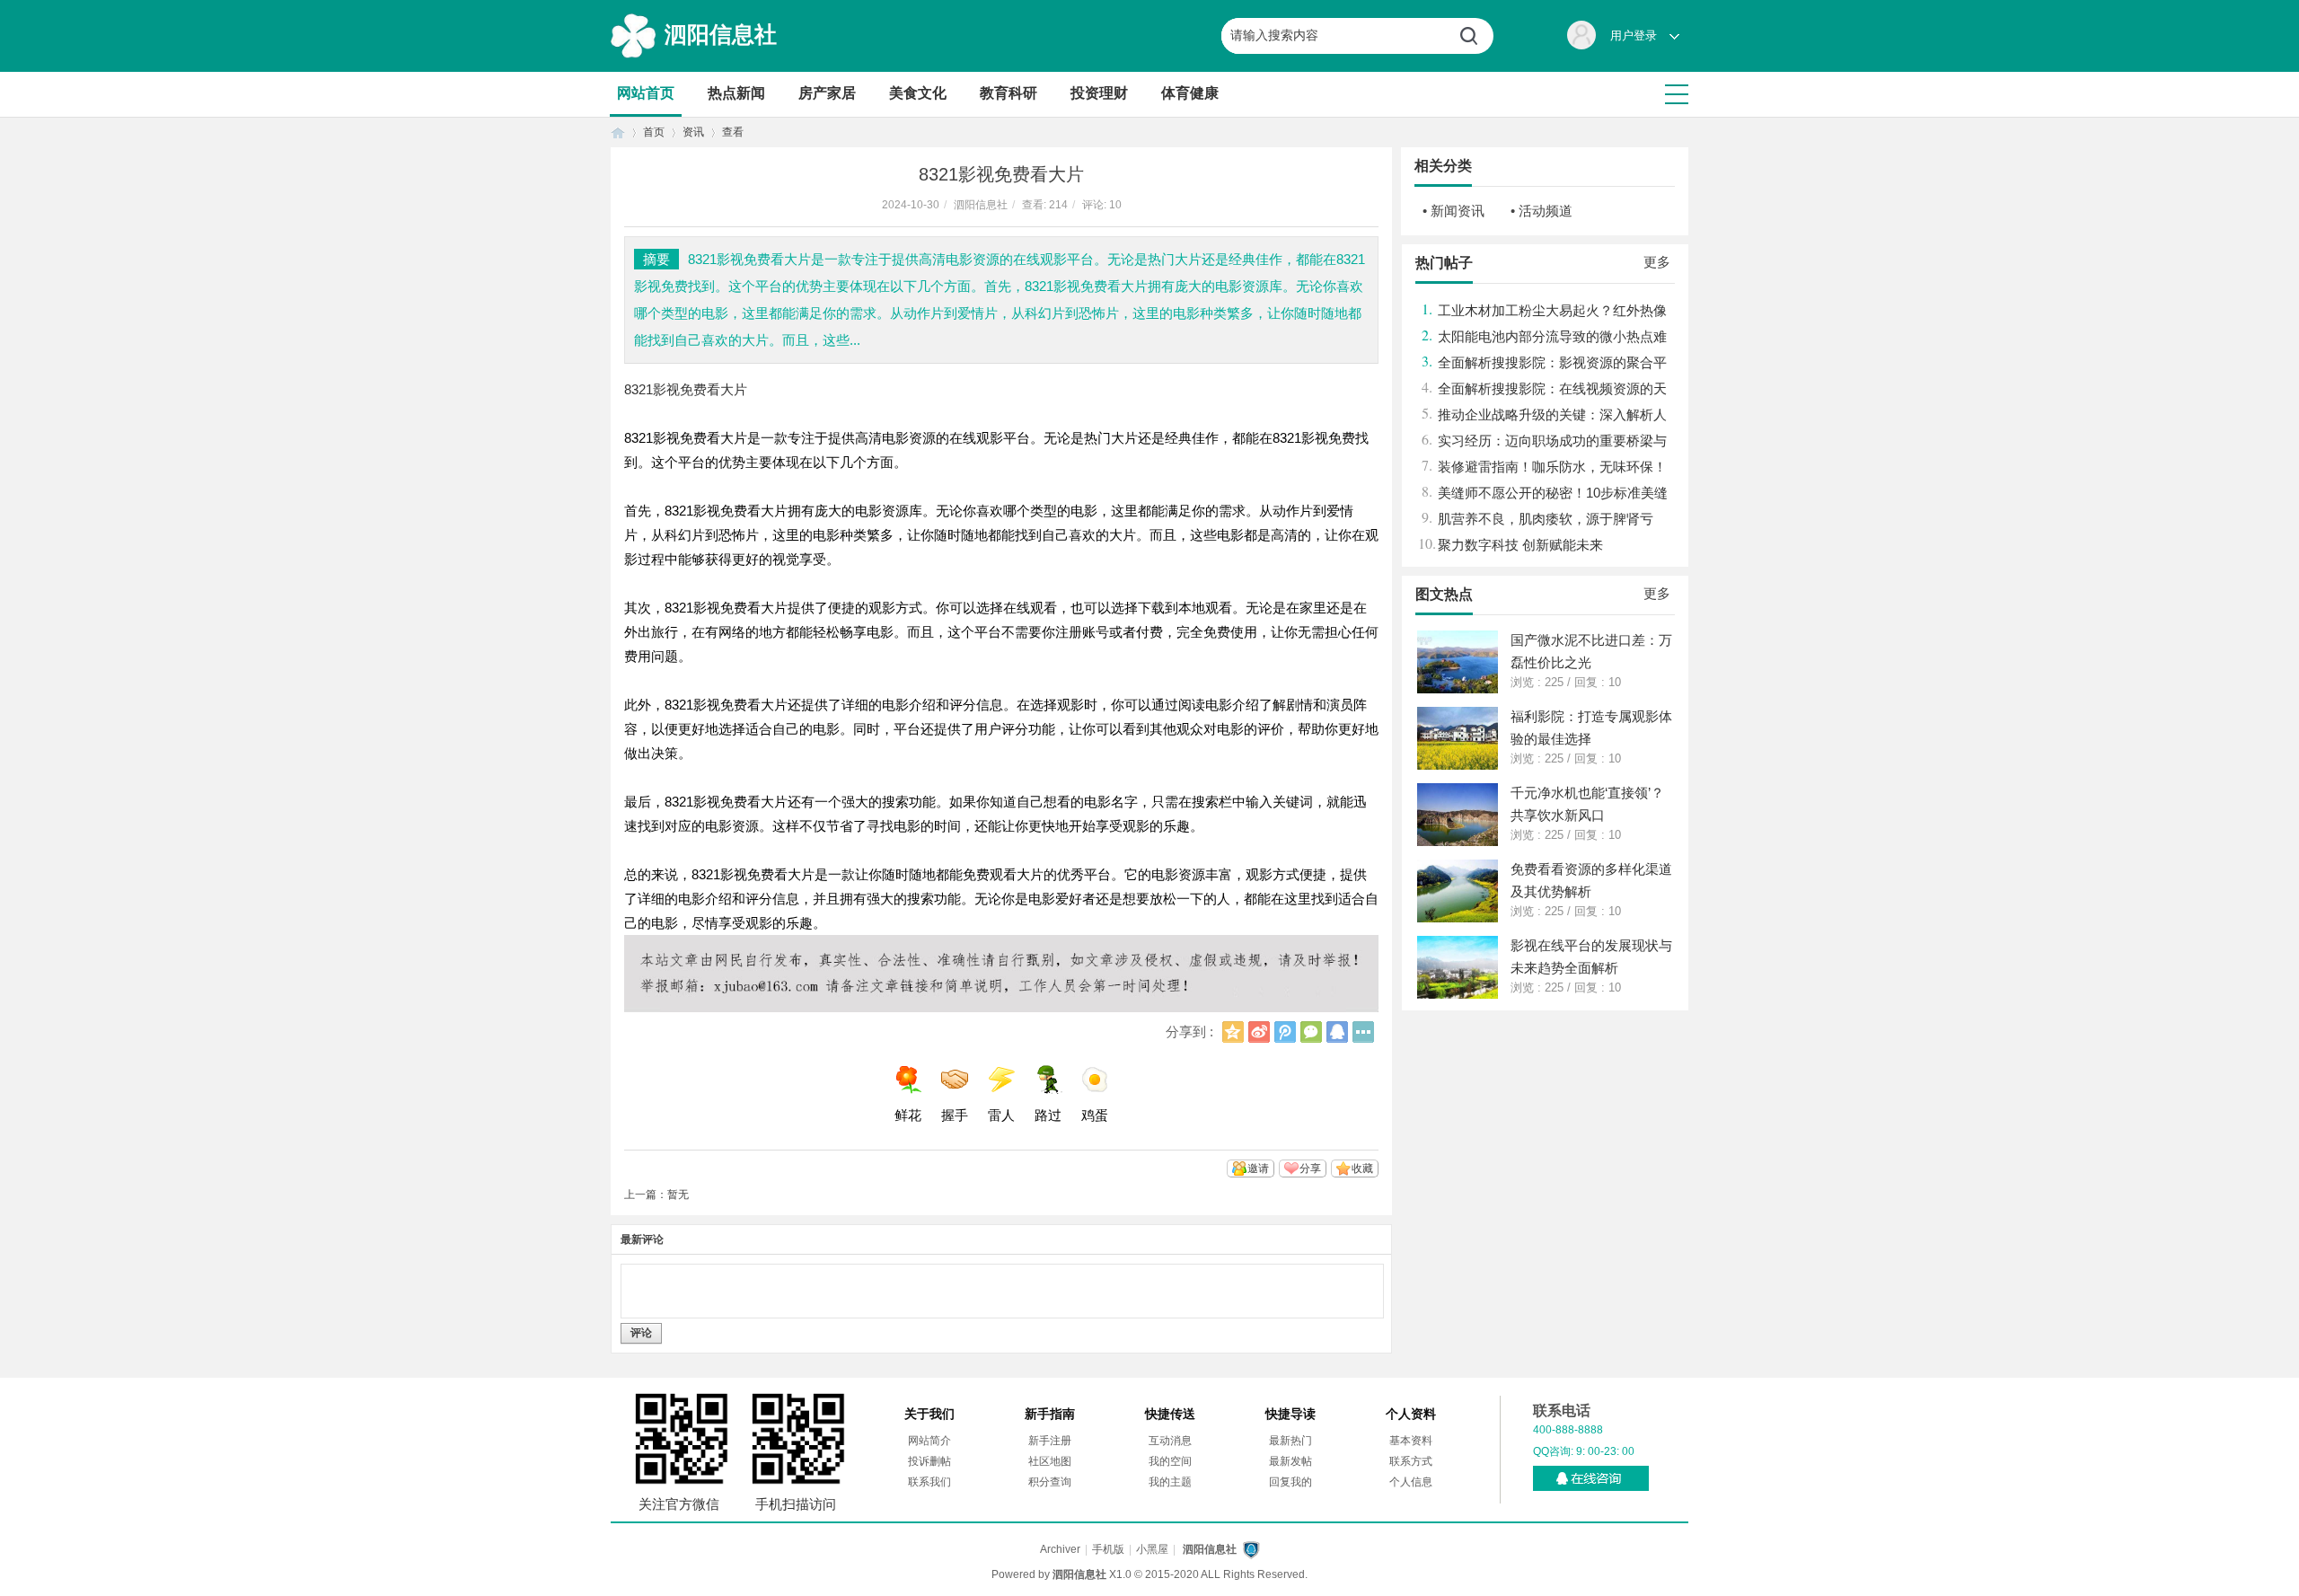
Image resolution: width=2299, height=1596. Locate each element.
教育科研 (1009, 93)
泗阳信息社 (721, 34)
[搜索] (1475, 36)
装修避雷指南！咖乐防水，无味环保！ (1552, 467)
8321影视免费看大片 (686, 389)
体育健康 (1190, 93)
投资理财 (1099, 93)
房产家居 (827, 93)
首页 (618, 132)
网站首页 (646, 93)
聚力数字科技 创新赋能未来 (1520, 545)
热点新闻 (736, 93)
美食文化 (918, 93)
